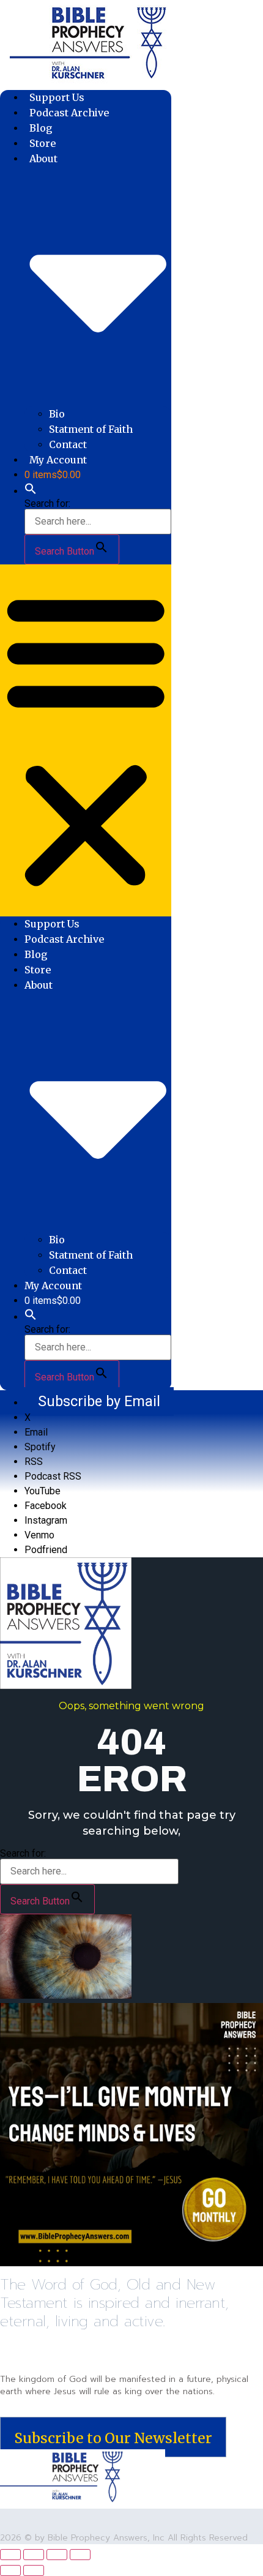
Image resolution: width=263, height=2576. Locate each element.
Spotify (40, 1447)
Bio (57, 414)
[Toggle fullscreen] (34, 2555)
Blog (41, 128)
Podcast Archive (69, 113)
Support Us (57, 97)
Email (36, 1432)
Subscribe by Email (99, 1401)
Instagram (46, 1520)
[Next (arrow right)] (34, 2570)
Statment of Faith (91, 429)
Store (43, 143)
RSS (34, 1462)
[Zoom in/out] (10, 2555)
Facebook (46, 1506)
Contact (68, 444)
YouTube (43, 1491)
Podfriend (46, 1550)
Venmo (39, 1535)
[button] (31, 491)
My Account (58, 460)
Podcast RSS (53, 1476)
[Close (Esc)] (80, 2555)
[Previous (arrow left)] (10, 2570)
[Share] (57, 2555)
